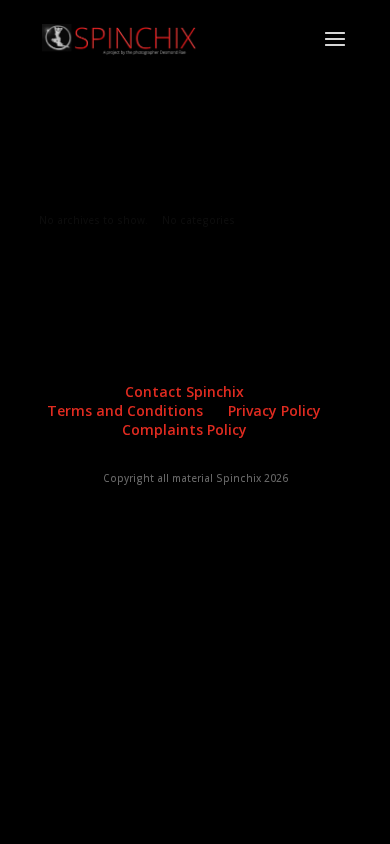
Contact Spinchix (184, 391)
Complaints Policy (184, 429)
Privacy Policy (274, 410)
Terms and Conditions (125, 410)
